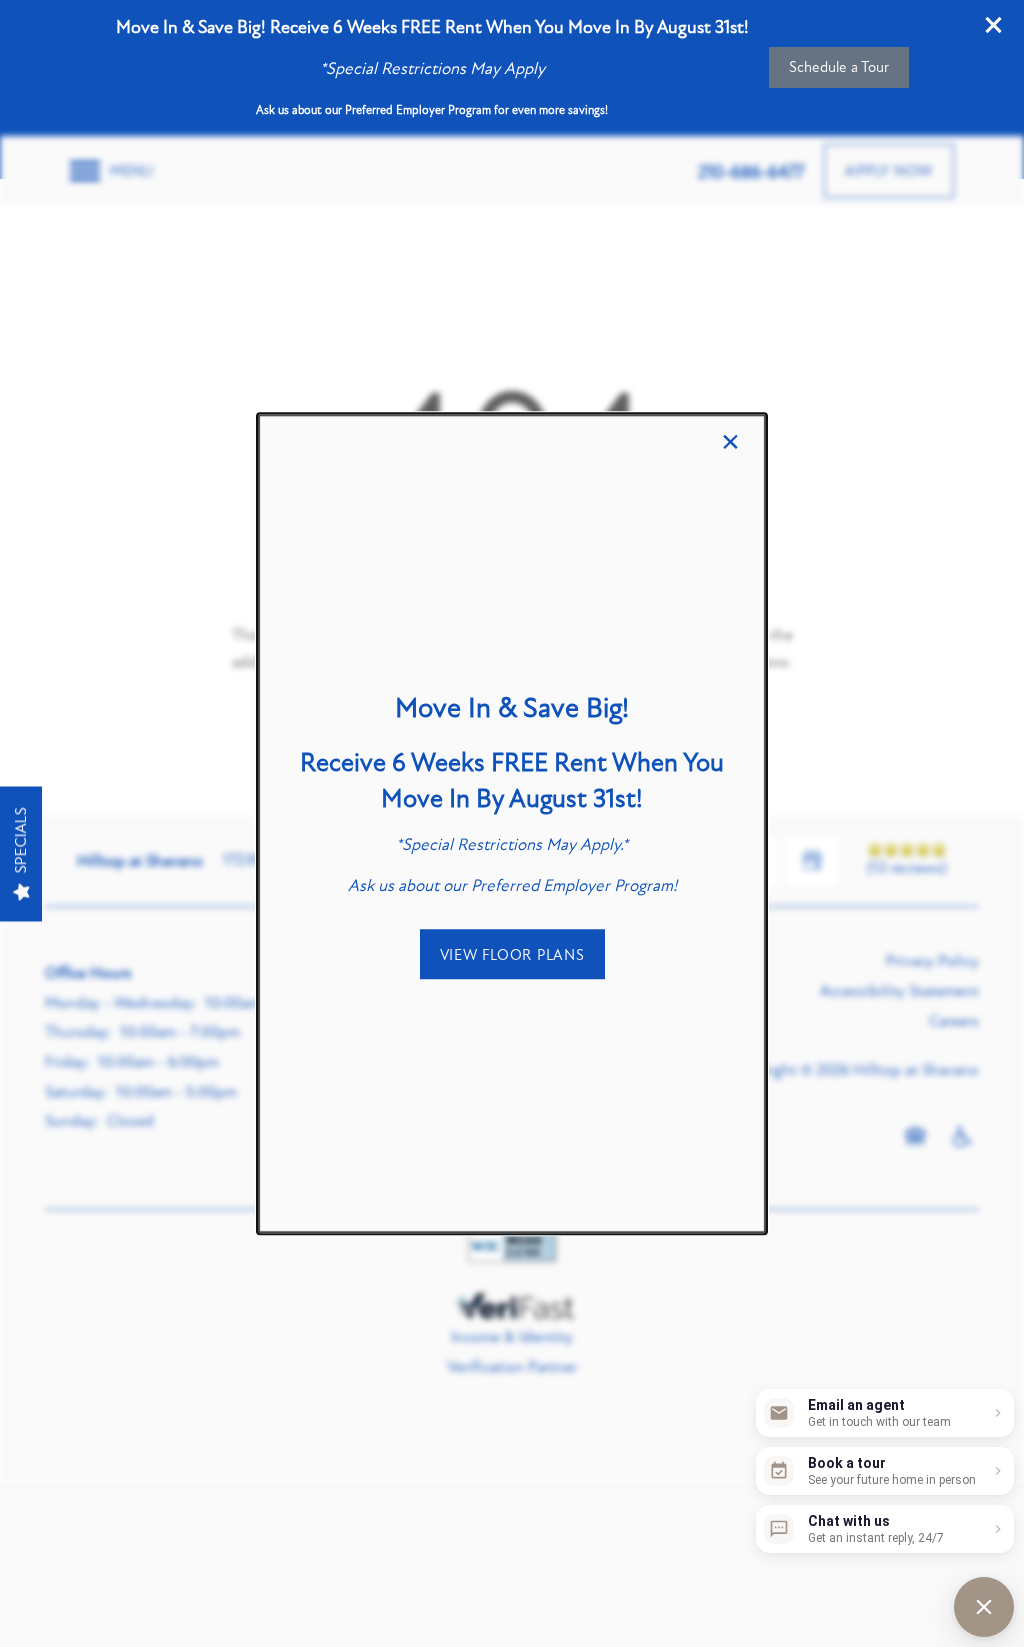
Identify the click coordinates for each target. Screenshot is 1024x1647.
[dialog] (512, 824)
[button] (512, 954)
